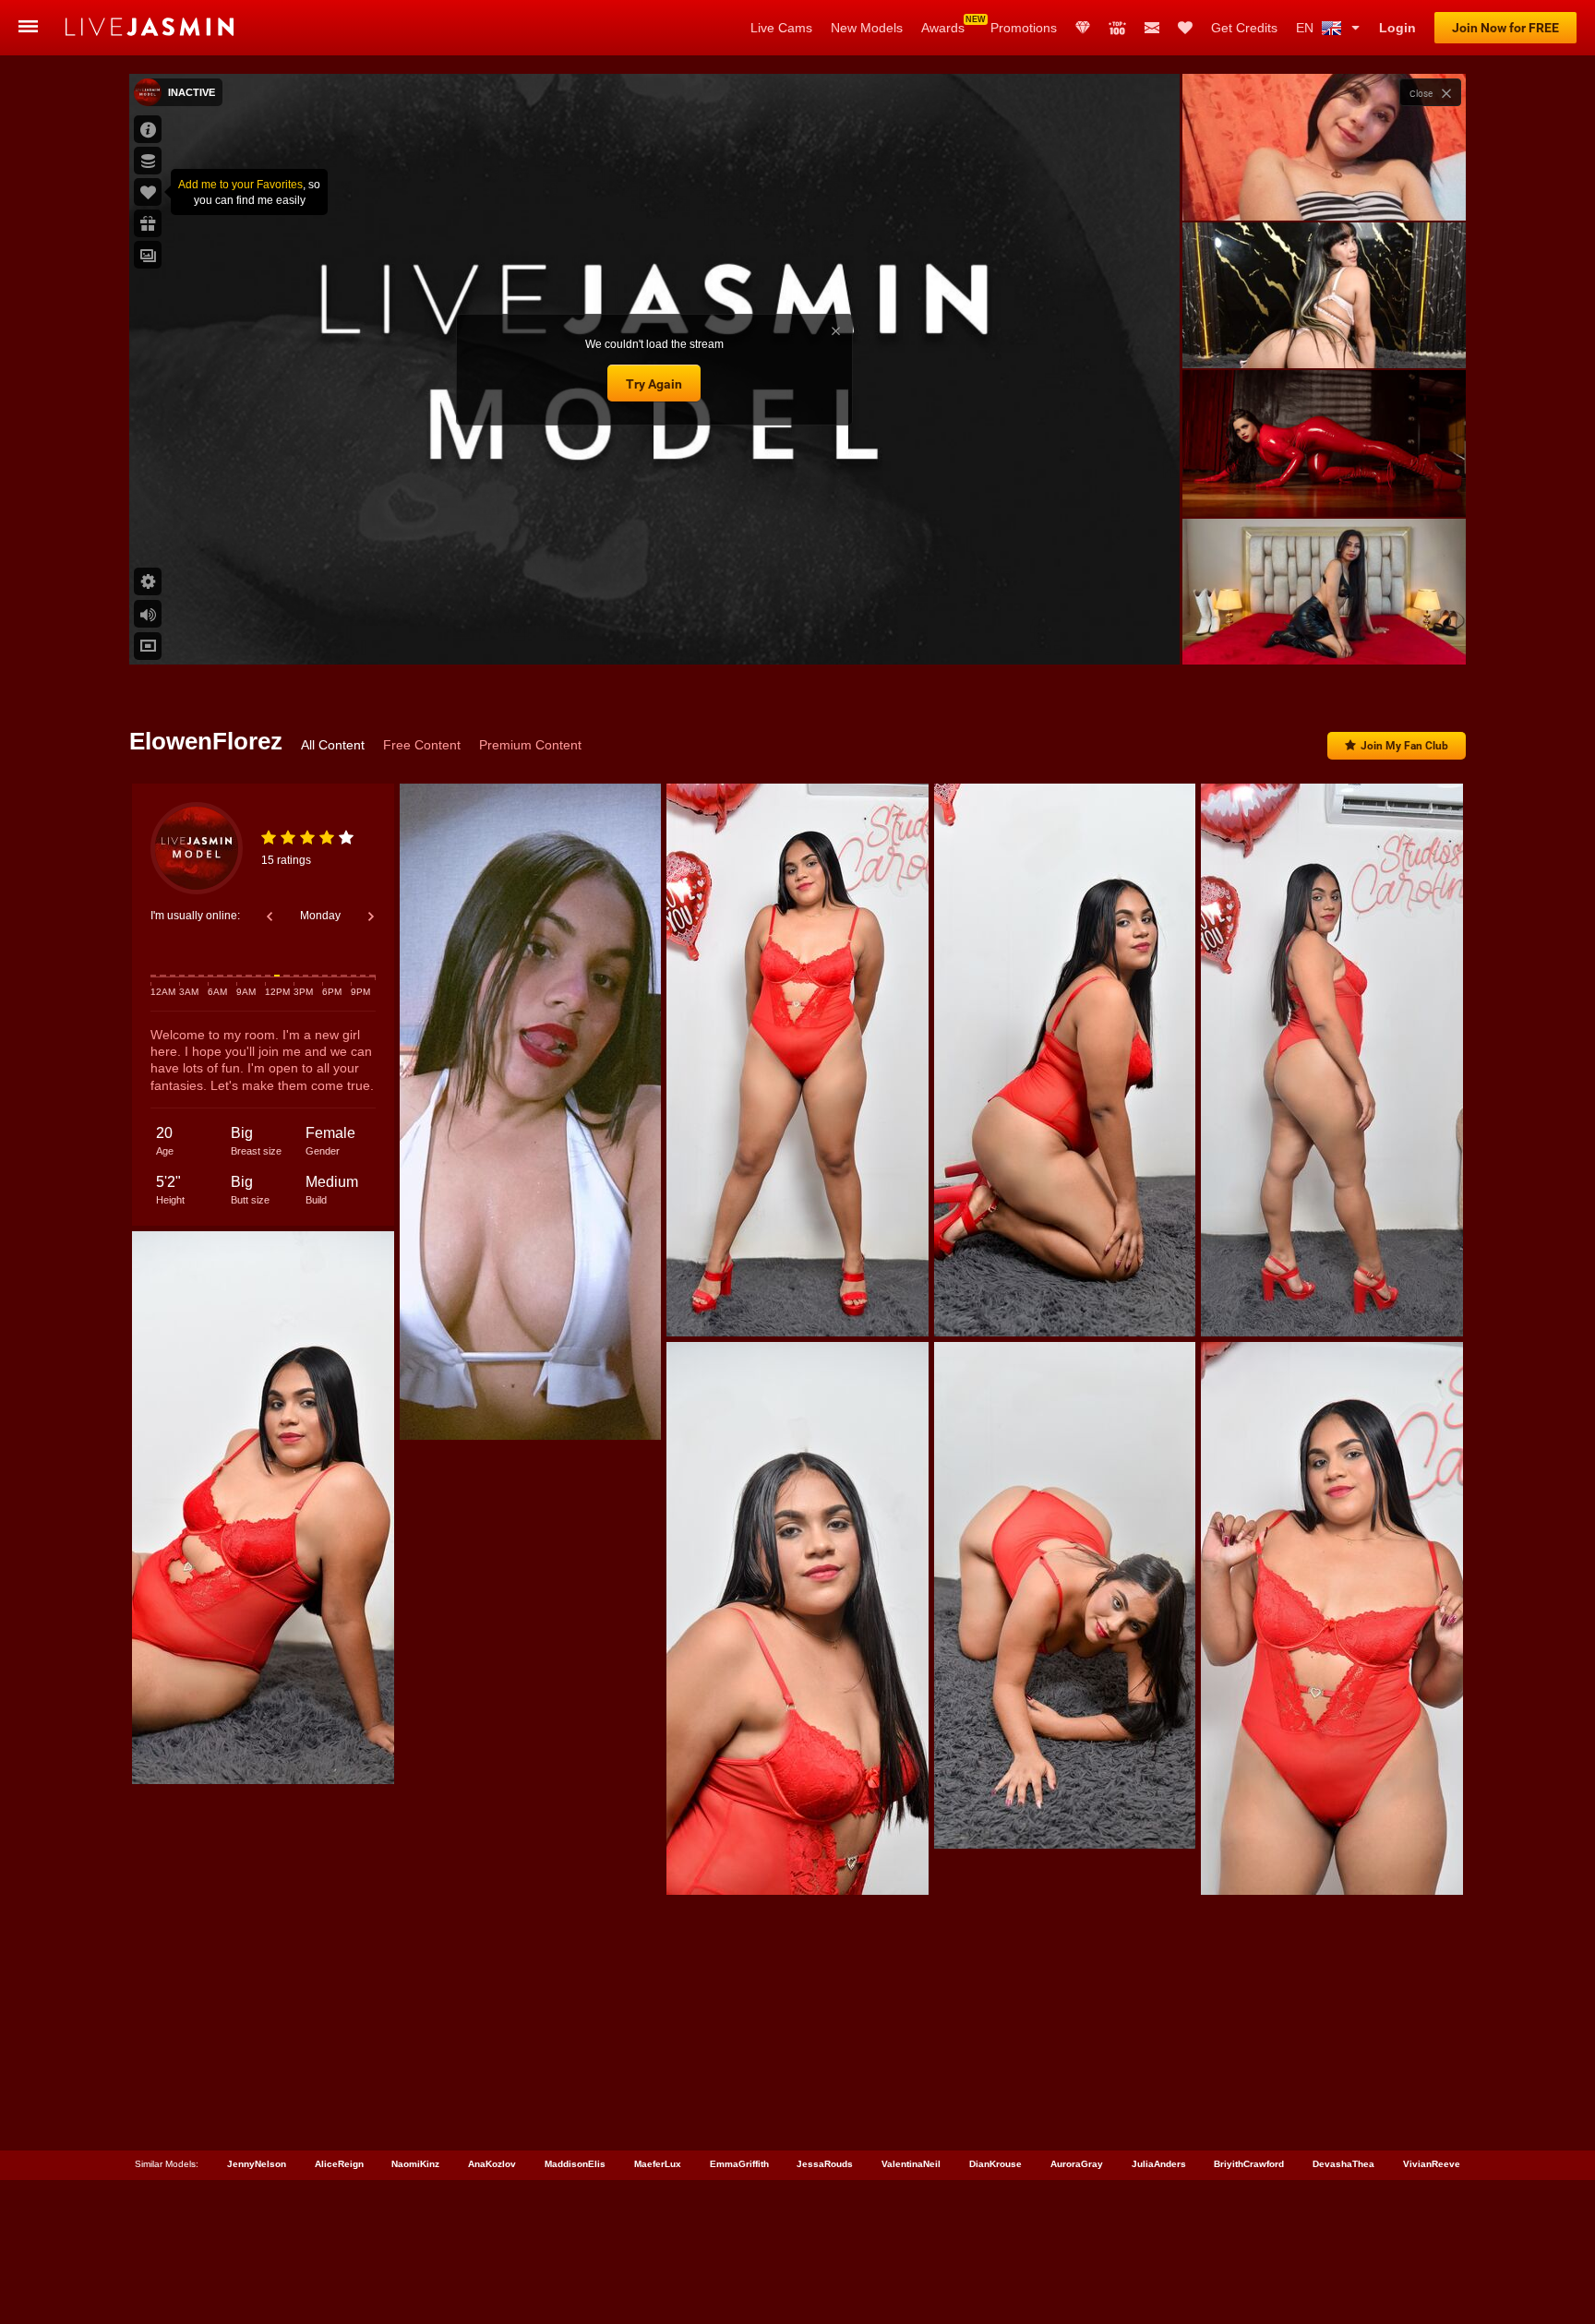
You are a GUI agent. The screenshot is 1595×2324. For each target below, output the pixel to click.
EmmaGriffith (739, 2164)
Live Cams (781, 28)
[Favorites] (1185, 28)
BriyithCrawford (1249, 2164)
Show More (1324, 633)
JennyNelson (257, 2164)
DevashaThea (1343, 2164)
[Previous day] (270, 916)
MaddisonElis (575, 2164)
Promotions (1024, 28)
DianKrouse (995, 2164)
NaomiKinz (415, 2164)
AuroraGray (1077, 2164)
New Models (867, 28)
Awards (943, 28)
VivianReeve (1432, 2164)
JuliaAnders (1159, 2164)
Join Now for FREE (1505, 28)
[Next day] (371, 916)
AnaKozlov (492, 2164)
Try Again (654, 384)
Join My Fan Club (1404, 746)
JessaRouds (825, 2164)
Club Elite (1083, 28)
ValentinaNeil (911, 2164)
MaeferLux (658, 2164)
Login (1397, 28)
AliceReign (339, 2164)
